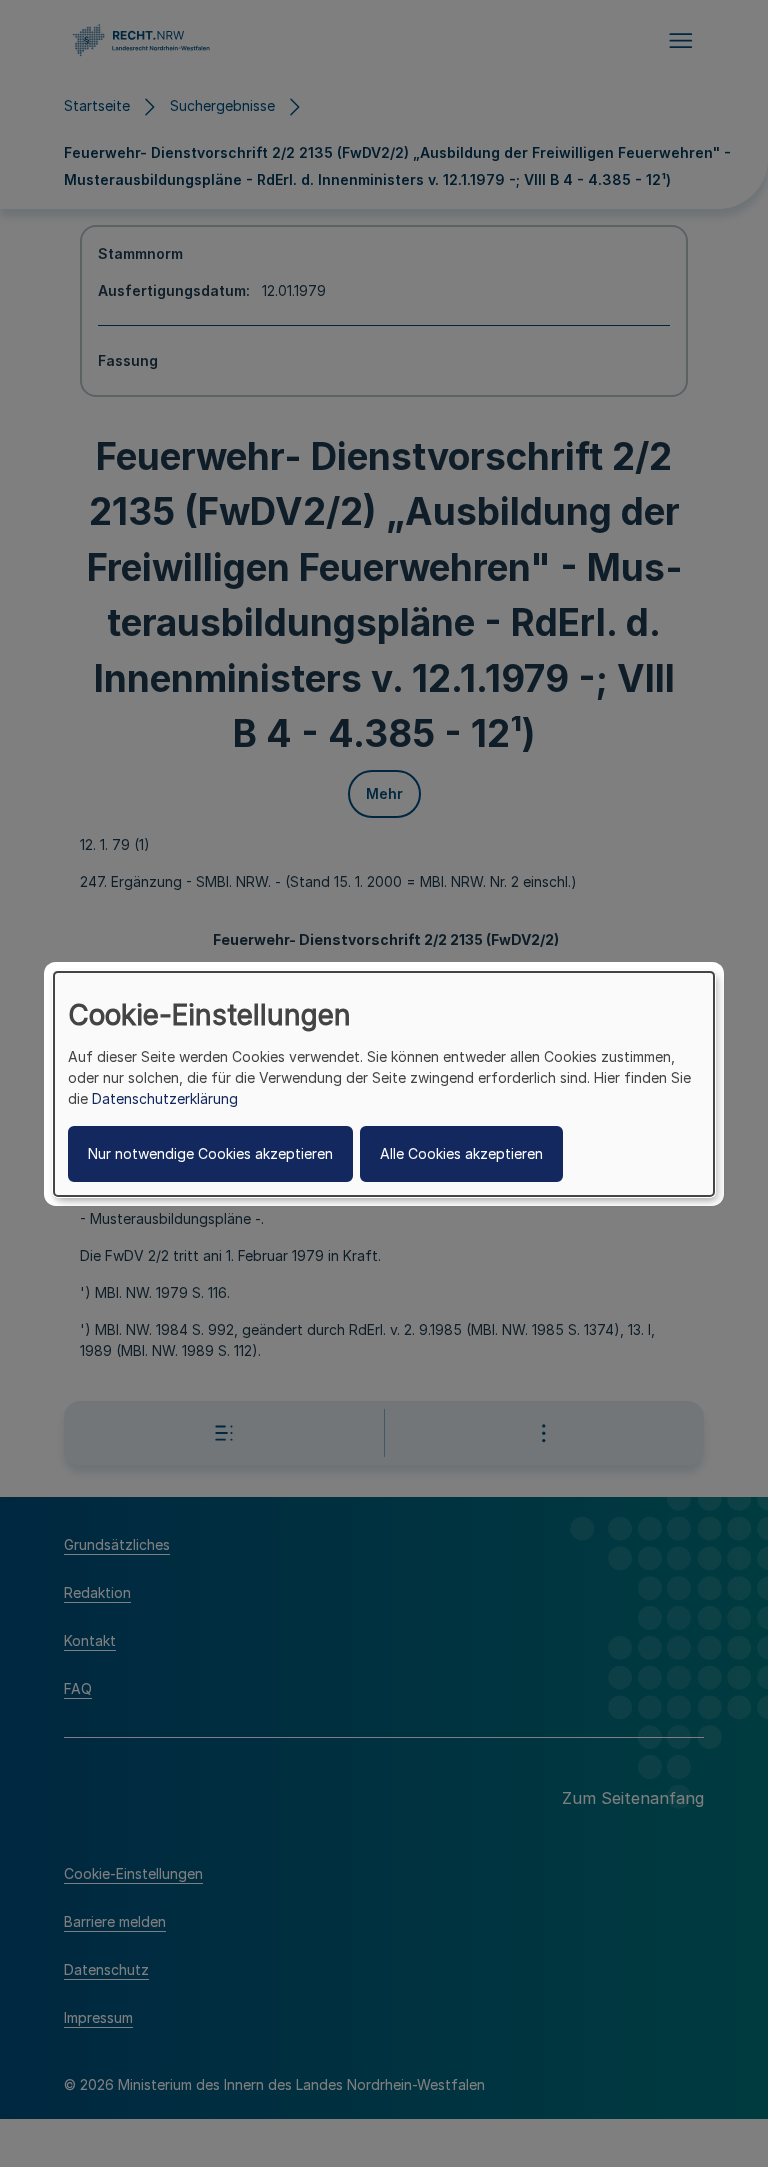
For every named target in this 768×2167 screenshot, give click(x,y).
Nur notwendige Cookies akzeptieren (210, 1153)
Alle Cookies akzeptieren (461, 1153)
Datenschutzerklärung (165, 1098)
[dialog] (384, 1083)
